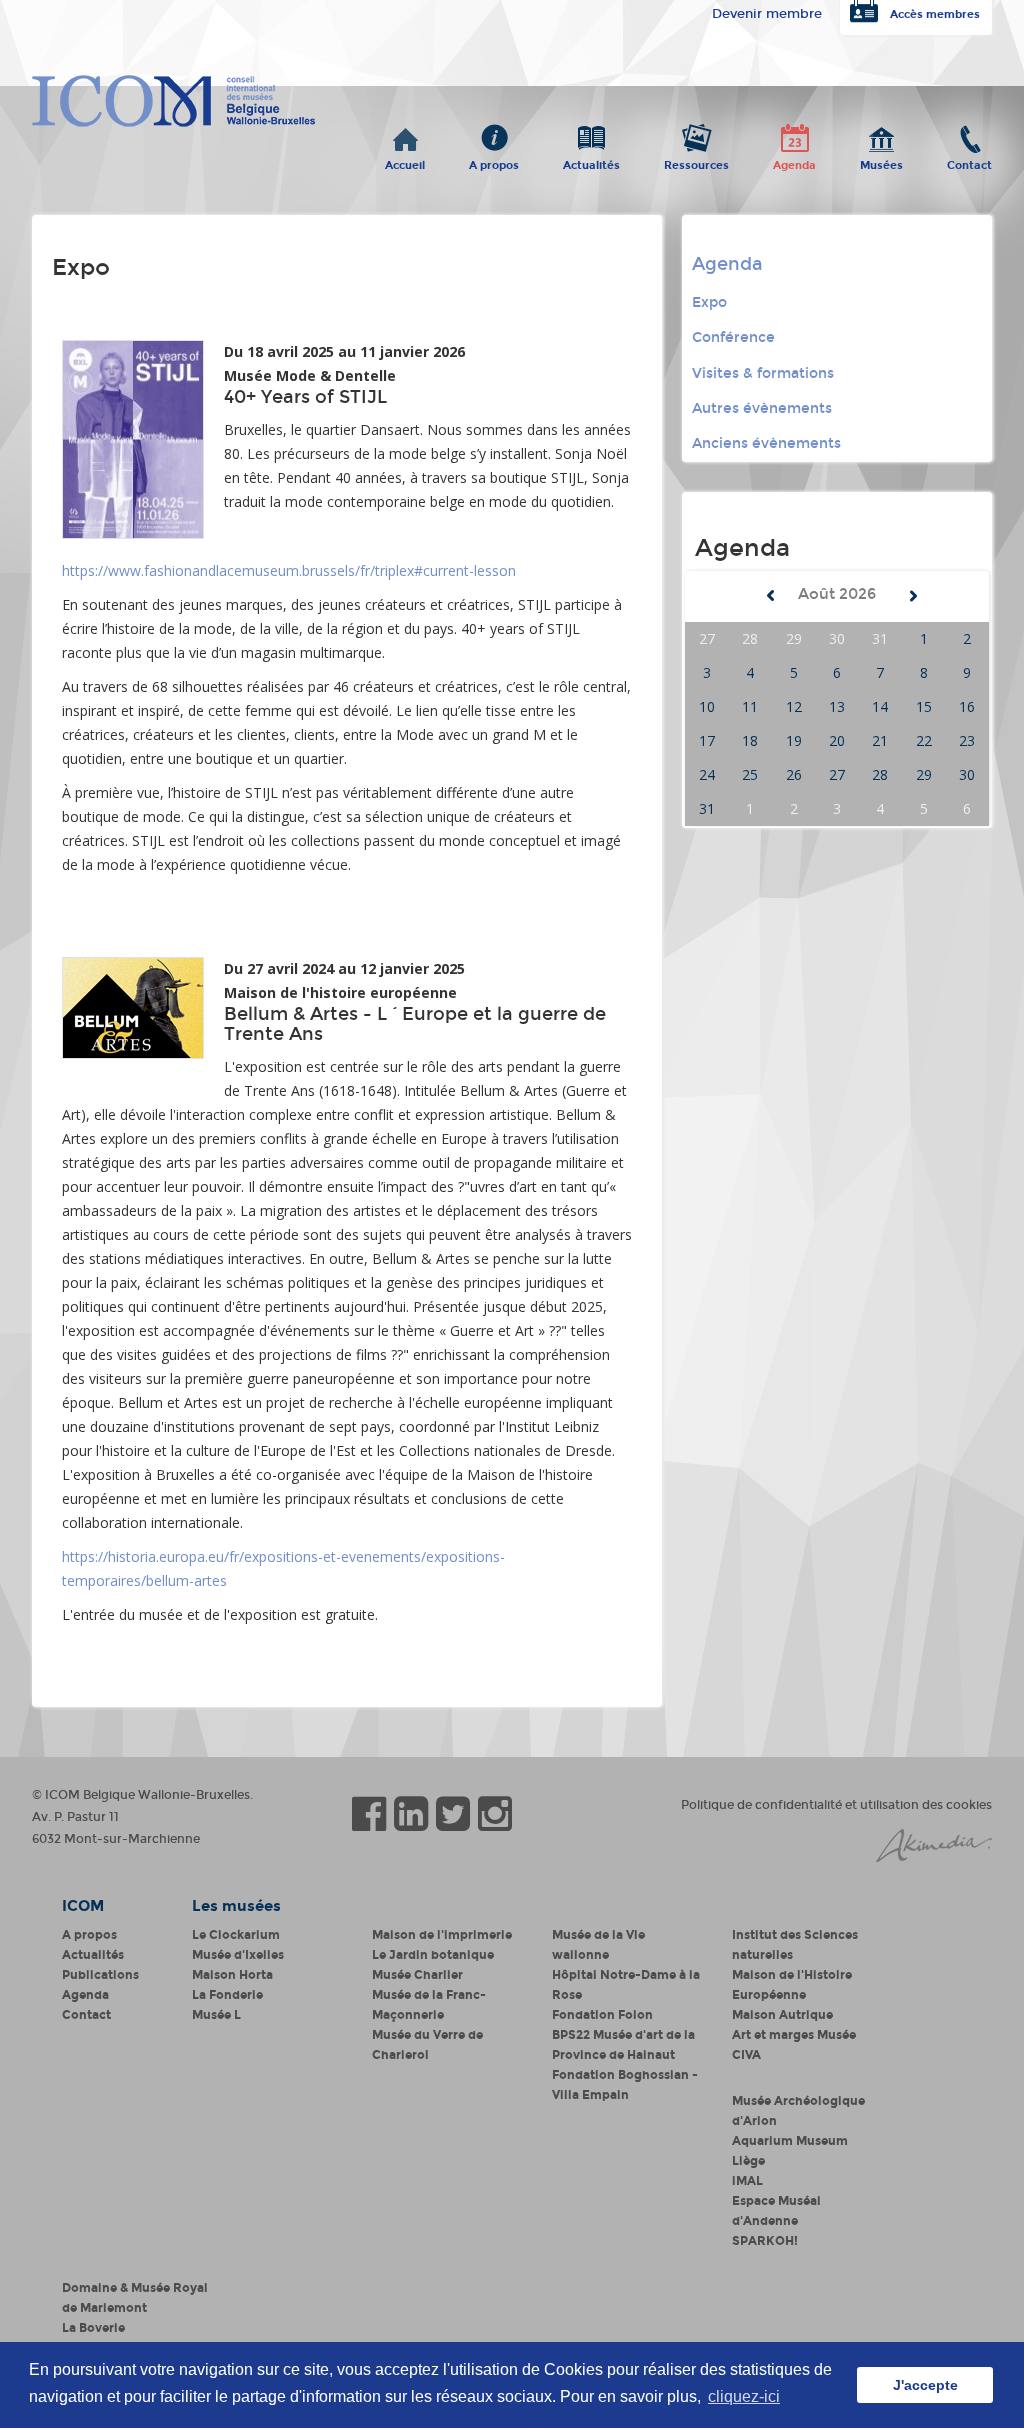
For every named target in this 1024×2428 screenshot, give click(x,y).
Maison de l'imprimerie (442, 1935)
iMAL (747, 2181)
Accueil (405, 161)
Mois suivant (913, 596)
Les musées (236, 1906)
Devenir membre (767, 14)
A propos (494, 161)
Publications (100, 1975)
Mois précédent (770, 596)
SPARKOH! (765, 2241)
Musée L (216, 2015)
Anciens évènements (766, 443)
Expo (709, 302)
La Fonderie (227, 1995)
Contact (969, 161)
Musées (881, 161)
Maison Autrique (782, 2015)
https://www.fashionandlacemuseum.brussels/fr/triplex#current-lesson (289, 570)
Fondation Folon (602, 2015)
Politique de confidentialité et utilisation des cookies (836, 1805)
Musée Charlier (417, 1975)
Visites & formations (763, 373)
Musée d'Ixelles (238, 1955)
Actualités (591, 161)
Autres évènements (762, 408)
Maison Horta (232, 1975)
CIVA (746, 2055)
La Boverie (93, 2328)
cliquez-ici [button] (744, 2396)
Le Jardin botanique (433, 1955)
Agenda (794, 161)
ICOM (83, 1906)
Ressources (696, 161)
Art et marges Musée (794, 2035)
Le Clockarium (236, 1935)
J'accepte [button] (925, 2385)
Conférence (733, 337)
